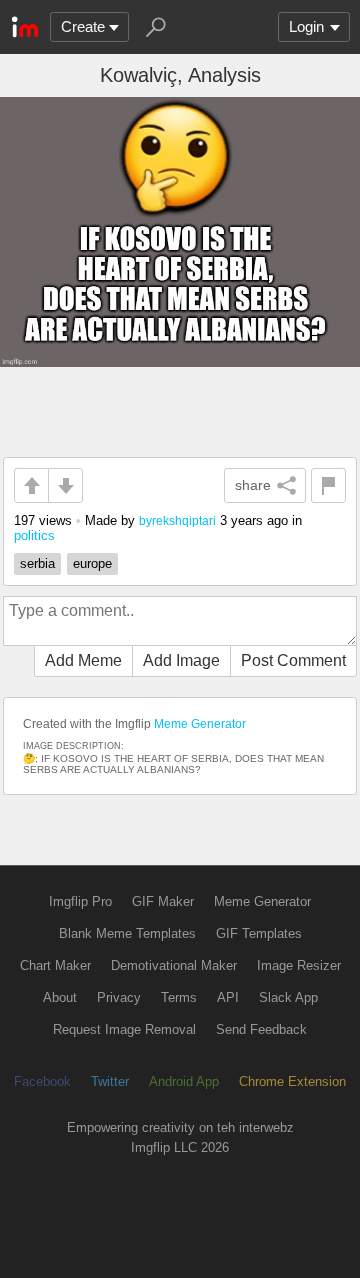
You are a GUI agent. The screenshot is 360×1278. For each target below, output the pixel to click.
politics (34, 535)
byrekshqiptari (177, 520)
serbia (37, 563)
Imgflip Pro (80, 901)
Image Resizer (299, 965)
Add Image (181, 660)
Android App (184, 1081)
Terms (179, 997)
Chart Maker (55, 965)
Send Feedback (261, 1029)
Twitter (110, 1081)
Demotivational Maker (174, 965)
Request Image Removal (124, 1029)
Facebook (42, 1081)
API (228, 997)
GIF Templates (259, 933)
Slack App (288, 997)
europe (92, 563)
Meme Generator (200, 724)
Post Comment (293, 660)
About (60, 997)
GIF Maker (163, 901)
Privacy (119, 997)
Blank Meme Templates (127, 933)
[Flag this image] (328, 485)
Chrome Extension (292, 1081)
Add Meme (83, 660)
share (253, 485)
